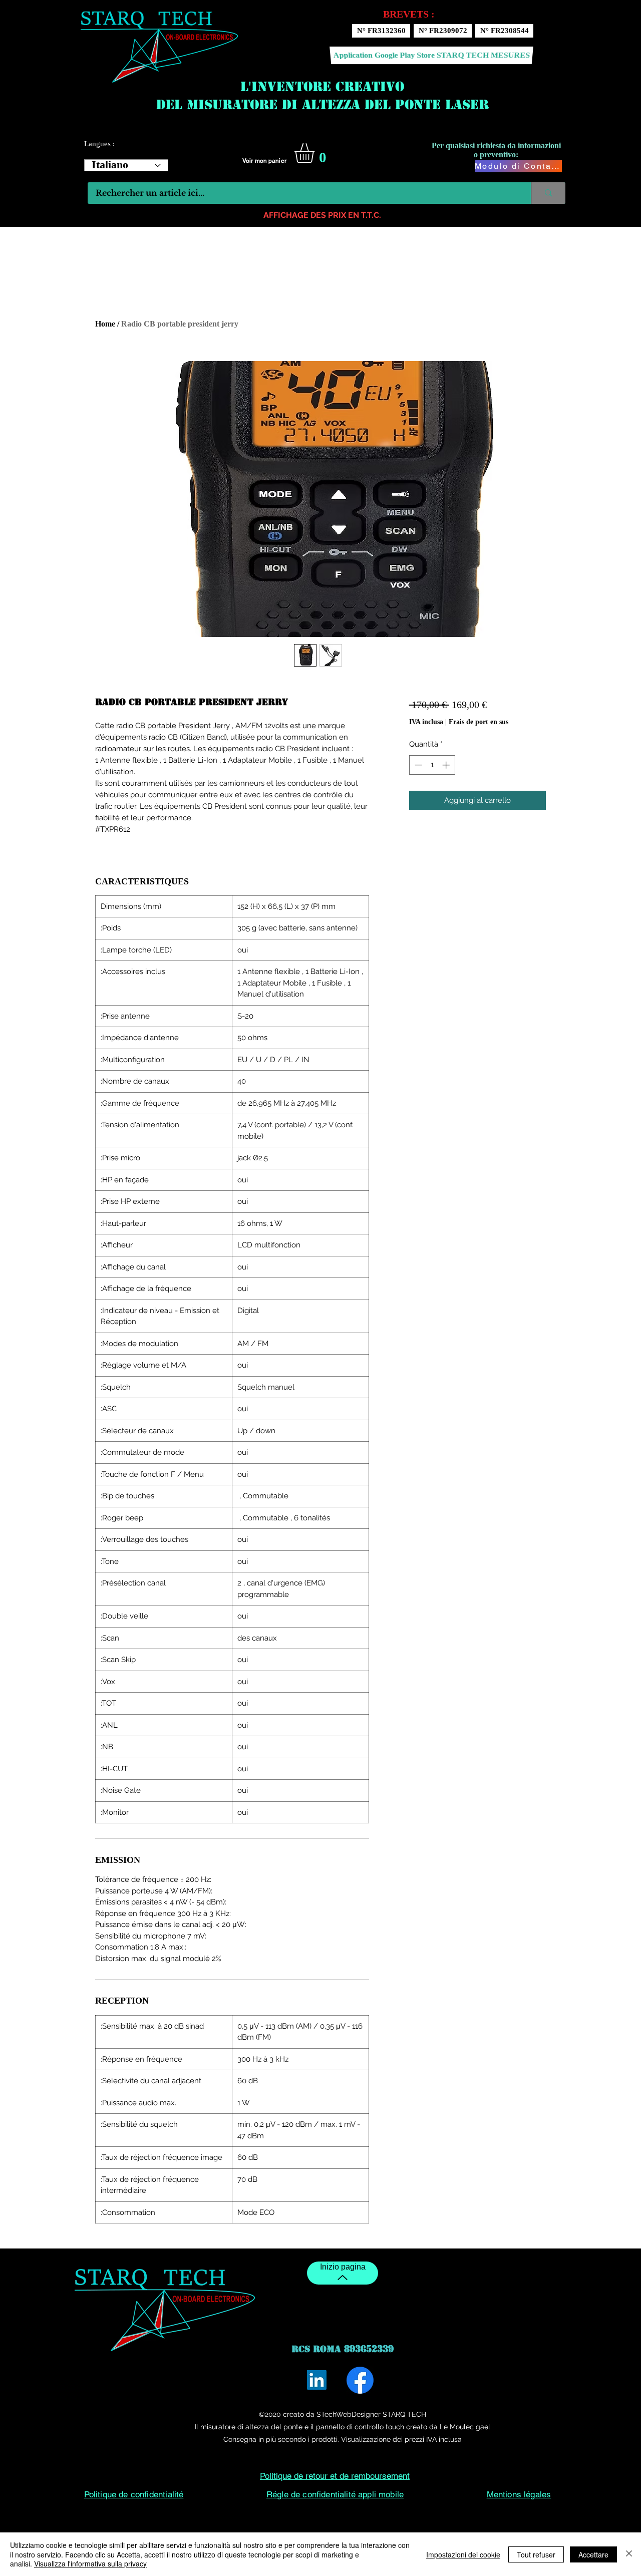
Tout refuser (536, 2554)
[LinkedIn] (317, 2380)
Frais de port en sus (478, 722)
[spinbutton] (432, 765)
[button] (316, 153)
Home (105, 324)
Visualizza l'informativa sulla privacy (90, 2563)
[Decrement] (417, 765)
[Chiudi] (629, 2554)
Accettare (593, 2554)
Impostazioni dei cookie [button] (463, 2554)
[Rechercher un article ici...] (548, 193)
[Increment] (447, 765)
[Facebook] (360, 2380)
